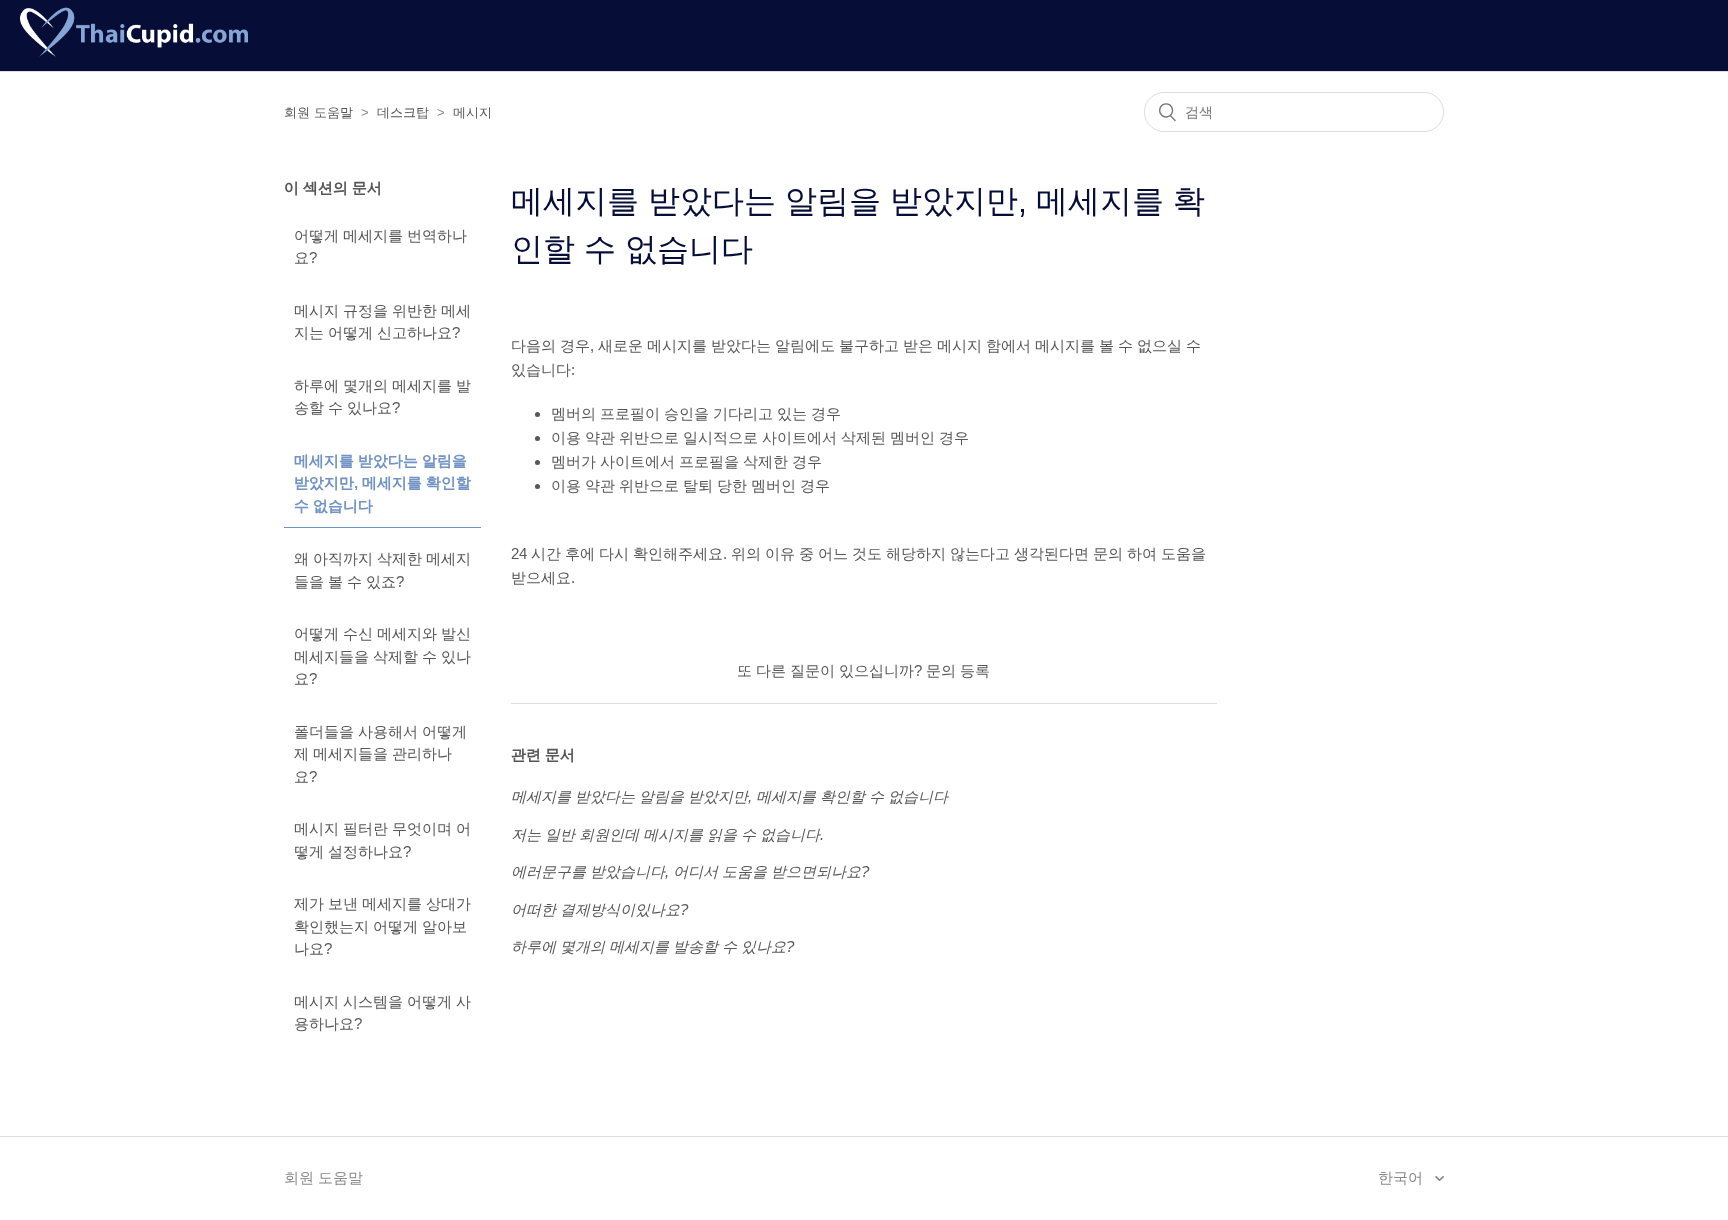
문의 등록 (958, 670)
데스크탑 (403, 112)
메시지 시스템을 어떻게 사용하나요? (382, 1013)
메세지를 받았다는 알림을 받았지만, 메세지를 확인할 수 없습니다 (382, 483)
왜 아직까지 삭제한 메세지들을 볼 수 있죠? (382, 570)
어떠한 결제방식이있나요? (599, 909)
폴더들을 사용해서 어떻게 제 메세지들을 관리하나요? (380, 754)
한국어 (1402, 1177)
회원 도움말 (318, 112)
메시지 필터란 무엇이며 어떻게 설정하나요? (382, 840)
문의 (1110, 553)
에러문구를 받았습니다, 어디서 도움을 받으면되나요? (690, 871)
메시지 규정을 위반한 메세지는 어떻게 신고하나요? (382, 322)
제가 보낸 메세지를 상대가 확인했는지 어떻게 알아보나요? (382, 926)
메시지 (472, 112)
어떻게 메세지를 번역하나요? (380, 247)
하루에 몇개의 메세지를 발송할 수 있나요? (382, 397)
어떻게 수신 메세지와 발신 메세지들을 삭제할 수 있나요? (382, 656)
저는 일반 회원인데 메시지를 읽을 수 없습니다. (667, 834)
